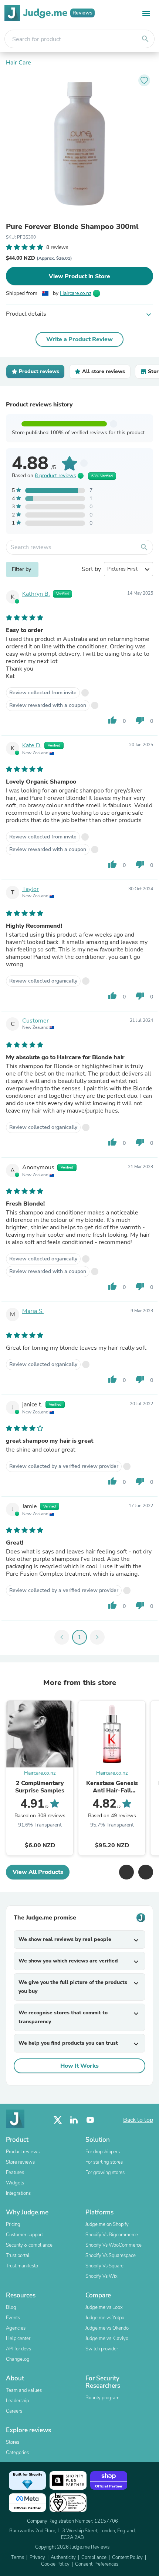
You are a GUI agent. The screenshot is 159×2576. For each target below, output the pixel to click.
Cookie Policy (55, 2564)
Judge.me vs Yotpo (105, 2318)
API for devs (18, 2349)
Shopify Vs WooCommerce (114, 2245)
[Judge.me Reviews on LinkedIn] (74, 2120)
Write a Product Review (79, 339)
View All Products (38, 1872)
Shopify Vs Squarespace (111, 2256)
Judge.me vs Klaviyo (107, 2339)
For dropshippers (103, 2152)
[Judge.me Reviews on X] (58, 2120)
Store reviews (20, 2162)
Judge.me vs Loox (104, 2307)
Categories (17, 2453)
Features (15, 2173)
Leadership (17, 2401)
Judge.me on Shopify (107, 2224)
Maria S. (33, 1311)
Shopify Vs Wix (102, 2276)
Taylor (31, 889)
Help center (18, 2339)
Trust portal (18, 2256)
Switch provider (102, 2349)
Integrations (18, 2193)
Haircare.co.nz (76, 293)
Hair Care (18, 63)
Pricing (13, 2224)
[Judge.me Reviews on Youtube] (90, 2120)
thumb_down (140, 720)
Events (13, 2318)
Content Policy (127, 2557)
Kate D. (32, 745)
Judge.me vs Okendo (107, 2328)
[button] (126, 1872)
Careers (14, 2411)
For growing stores (105, 2173)
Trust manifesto (22, 2266)
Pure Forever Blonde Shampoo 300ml (72, 227)
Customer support (24, 2235)
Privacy (37, 2557)
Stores (13, 2442)
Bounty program (102, 2398)
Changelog (18, 2359)
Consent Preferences (97, 2564)
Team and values (24, 2390)
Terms (18, 2557)
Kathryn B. (36, 594)
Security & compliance (29, 2245)
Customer (35, 1021)
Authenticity (63, 2557)
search (145, 39)
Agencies (16, 2328)
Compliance (94, 2557)
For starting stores (104, 2162)
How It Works (79, 2066)
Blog (11, 2307)
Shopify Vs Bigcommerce (112, 2235)
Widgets (15, 2183)
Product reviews (23, 2152)
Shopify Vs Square (104, 2266)
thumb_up (112, 720)
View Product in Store (79, 276)
